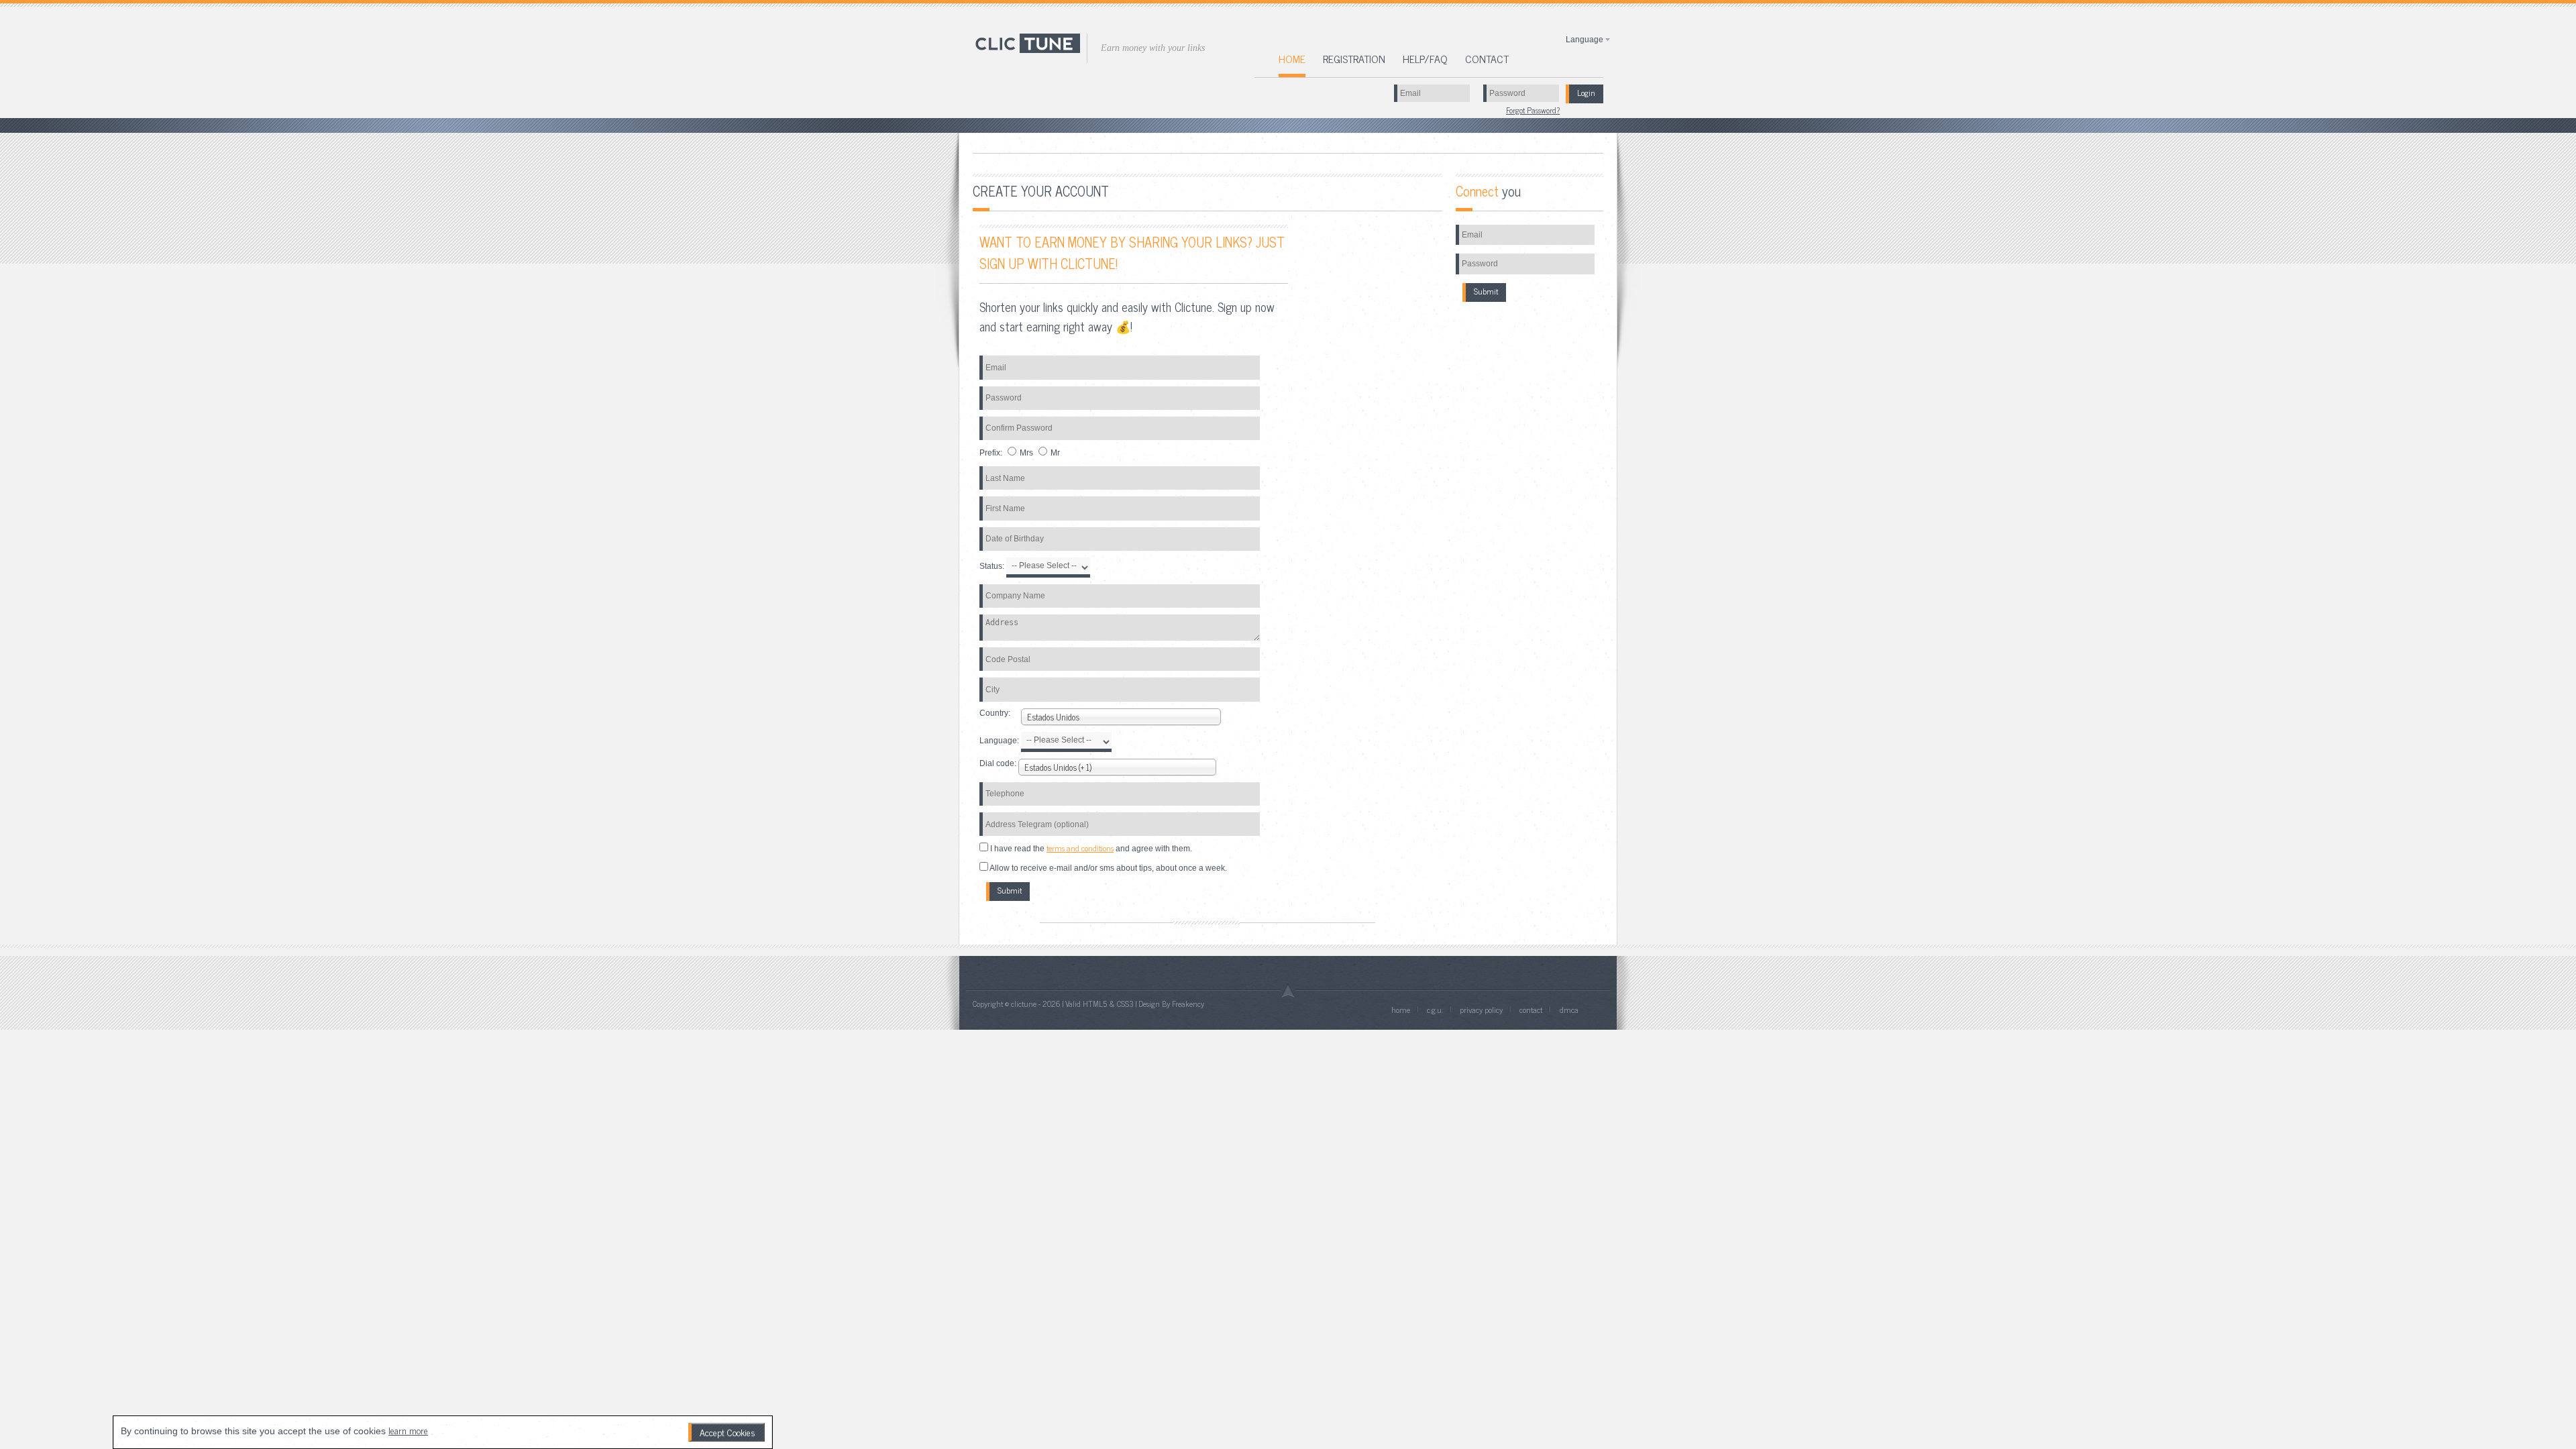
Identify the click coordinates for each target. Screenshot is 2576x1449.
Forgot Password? (1533, 110)
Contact (1487, 58)
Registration (1354, 58)
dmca (1569, 1010)
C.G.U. (1435, 1010)
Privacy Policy (1482, 1010)
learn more (408, 1430)
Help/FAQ (1425, 58)
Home (1292, 60)
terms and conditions (1080, 848)
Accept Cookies (728, 1432)
